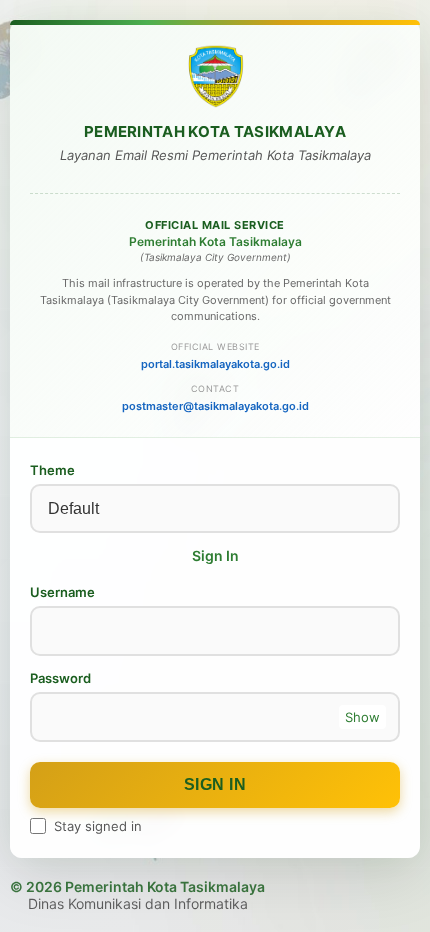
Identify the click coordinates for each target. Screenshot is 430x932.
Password (60, 678)
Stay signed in (98, 826)
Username (62, 592)
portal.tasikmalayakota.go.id (215, 364)
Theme (52, 470)
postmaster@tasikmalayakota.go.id (215, 406)
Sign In (215, 784)
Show (362, 717)
